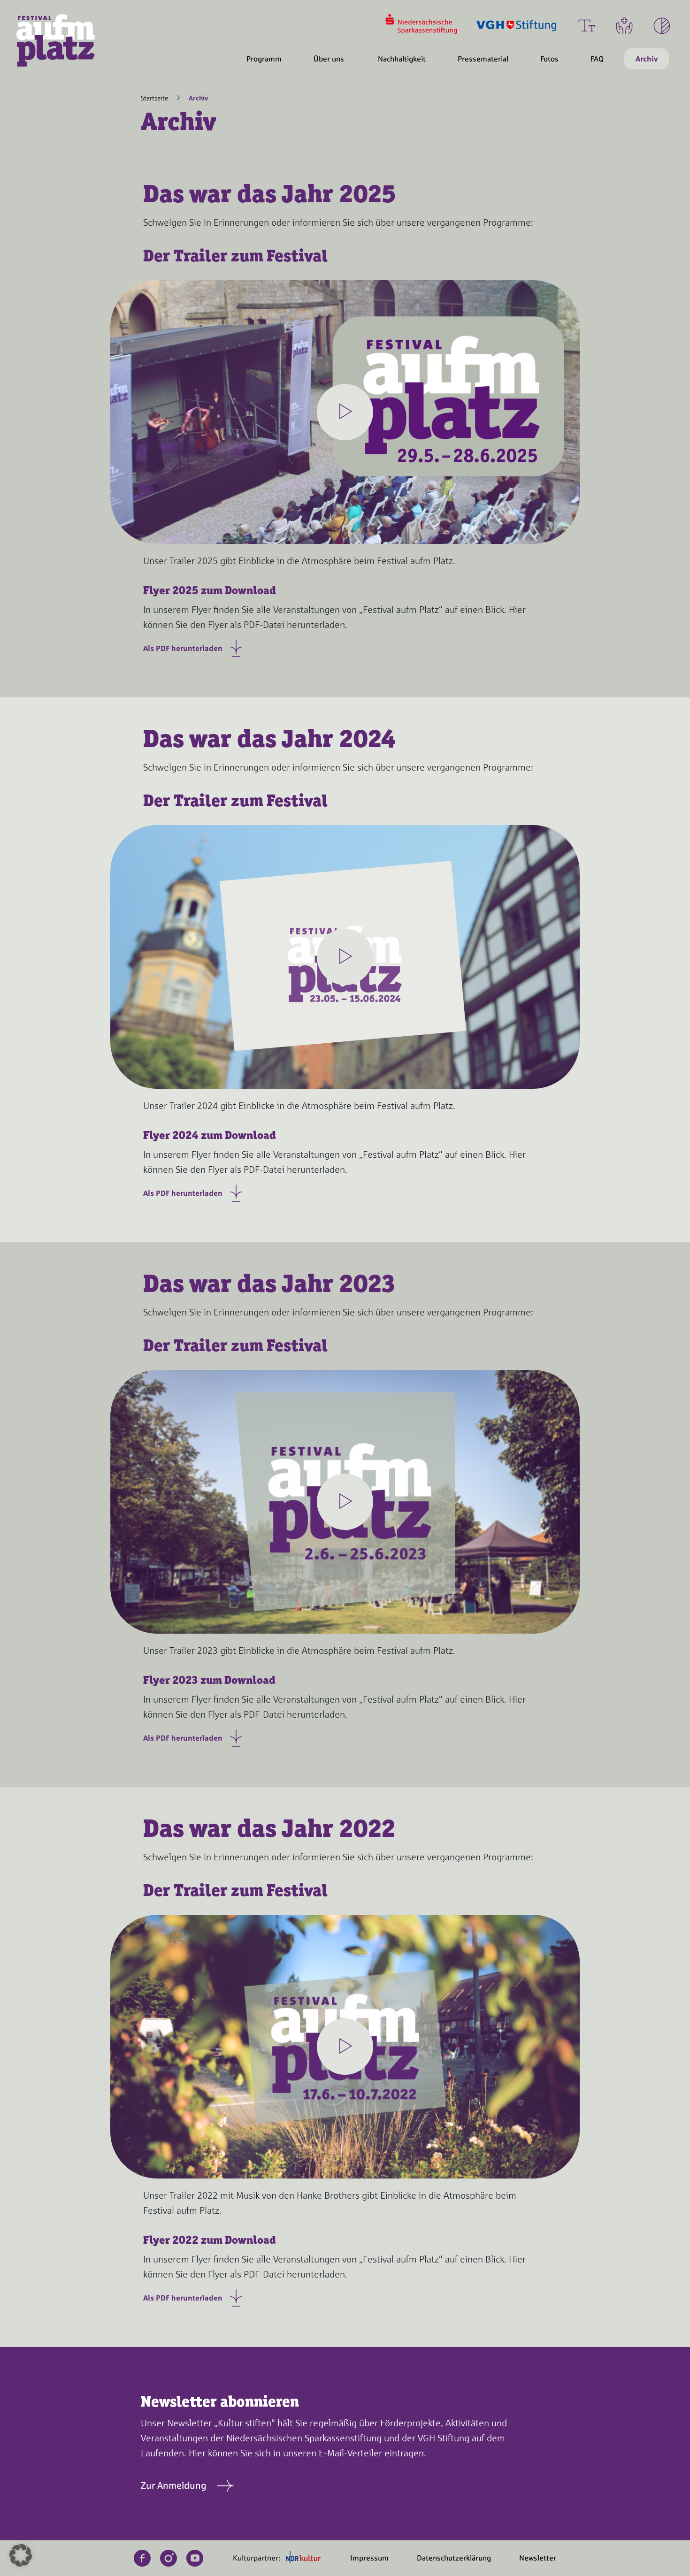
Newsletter (538, 2558)
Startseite (154, 98)
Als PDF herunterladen (184, 648)
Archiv (647, 59)
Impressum (369, 2558)
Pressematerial (483, 59)
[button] (21, 2555)
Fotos (549, 59)
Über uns (329, 59)
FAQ (597, 59)
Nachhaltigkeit (402, 59)
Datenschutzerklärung (454, 2558)
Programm (264, 59)
